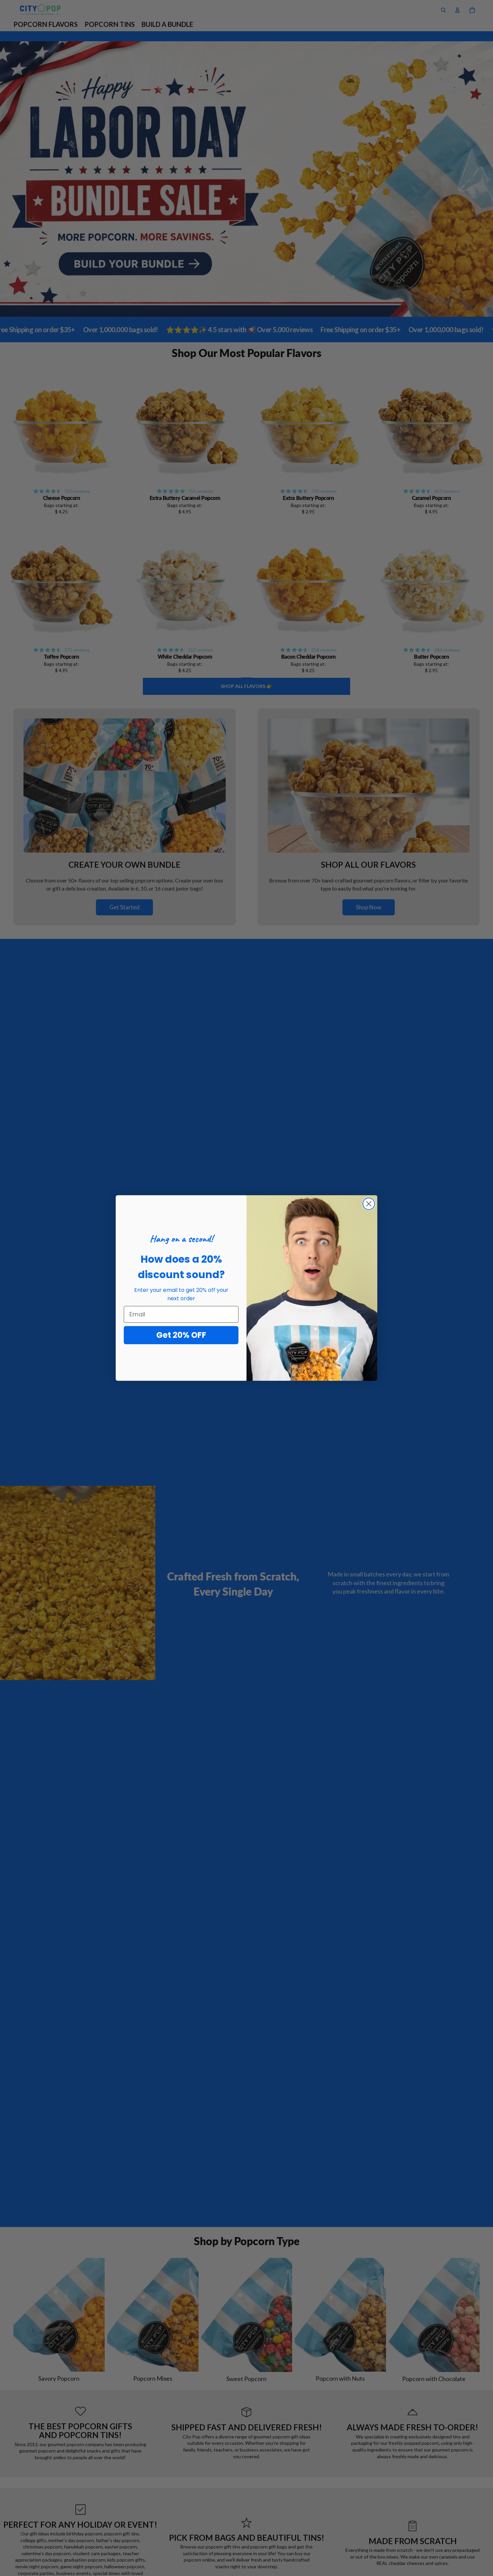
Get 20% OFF (181, 1335)
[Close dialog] (369, 1204)
